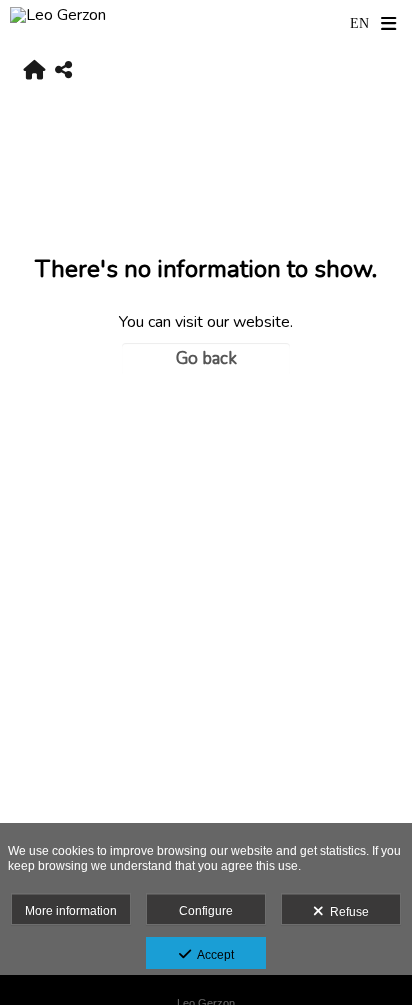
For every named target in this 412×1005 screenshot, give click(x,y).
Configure (206, 911)
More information (71, 911)
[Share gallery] (63, 71)
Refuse (346, 912)
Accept (212, 955)
